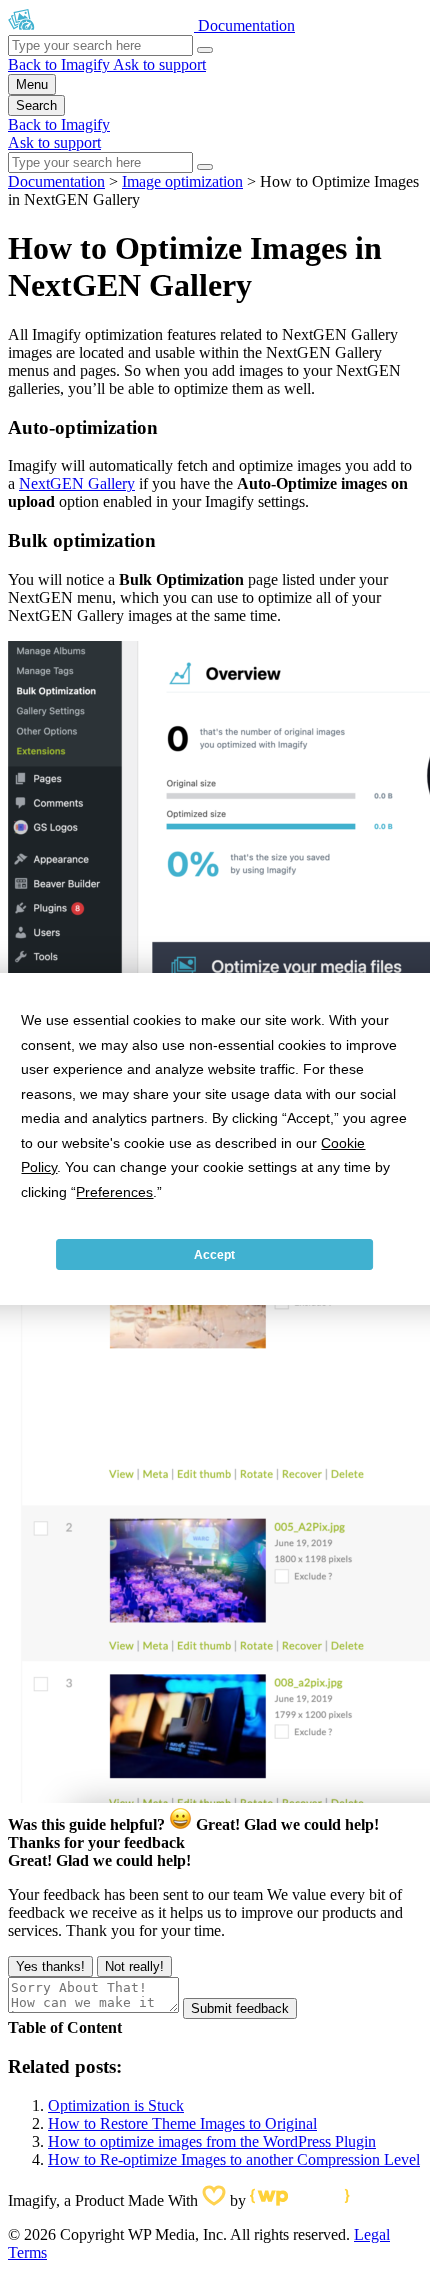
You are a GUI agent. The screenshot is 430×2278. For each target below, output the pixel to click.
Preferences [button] (114, 1192)
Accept (214, 1255)
